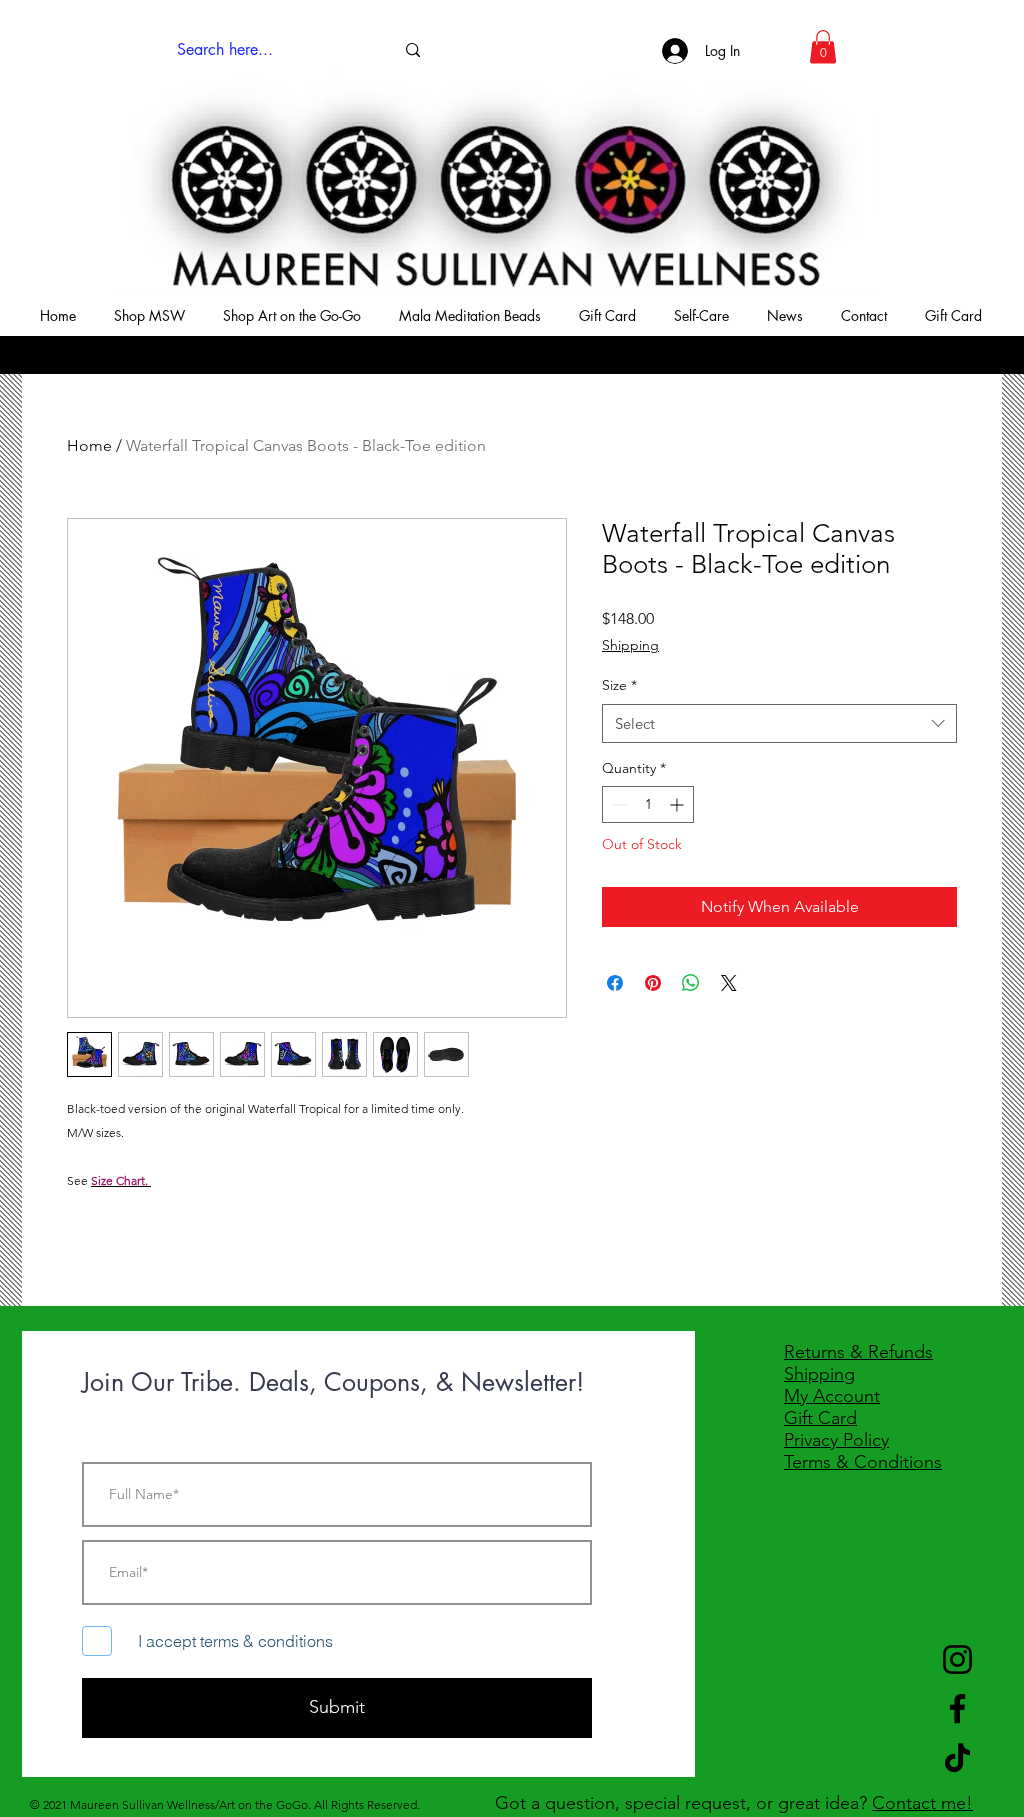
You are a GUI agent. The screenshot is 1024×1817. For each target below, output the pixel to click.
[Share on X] (729, 983)
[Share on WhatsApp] (691, 983)
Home (89, 445)
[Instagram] (957, 1659)
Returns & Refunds (858, 1352)
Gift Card (820, 1418)
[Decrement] (617, 804)
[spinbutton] (648, 804)
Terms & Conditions (863, 1462)
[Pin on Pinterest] (653, 983)
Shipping (630, 645)
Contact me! (922, 1803)
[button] (823, 46)
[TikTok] (957, 1757)
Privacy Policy (836, 1440)
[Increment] (678, 804)
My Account (832, 1396)
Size (619, 685)
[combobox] (779, 723)
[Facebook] (957, 1708)
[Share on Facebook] (615, 983)
